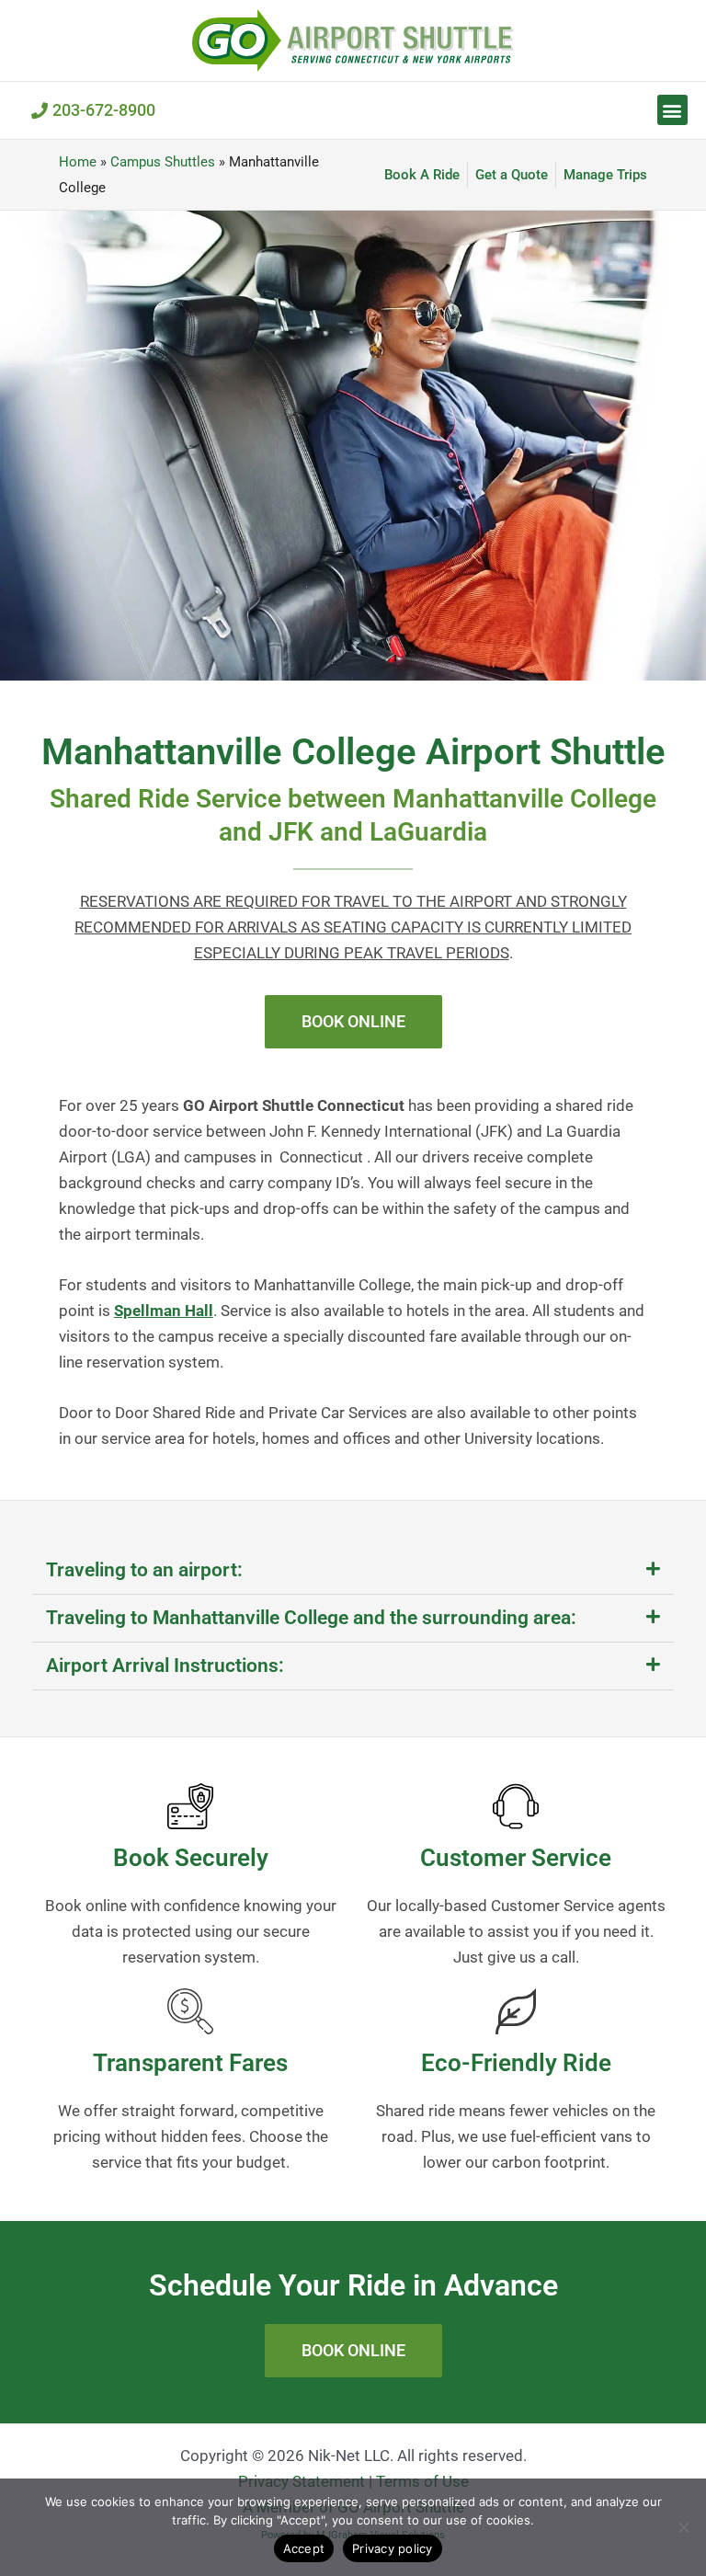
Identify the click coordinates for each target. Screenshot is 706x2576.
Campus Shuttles (163, 162)
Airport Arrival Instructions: (165, 1666)
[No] (683, 2527)
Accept (304, 2548)
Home (78, 162)
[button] (672, 110)
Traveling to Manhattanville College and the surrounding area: (311, 1618)
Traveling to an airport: (144, 1570)
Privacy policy (393, 2548)
